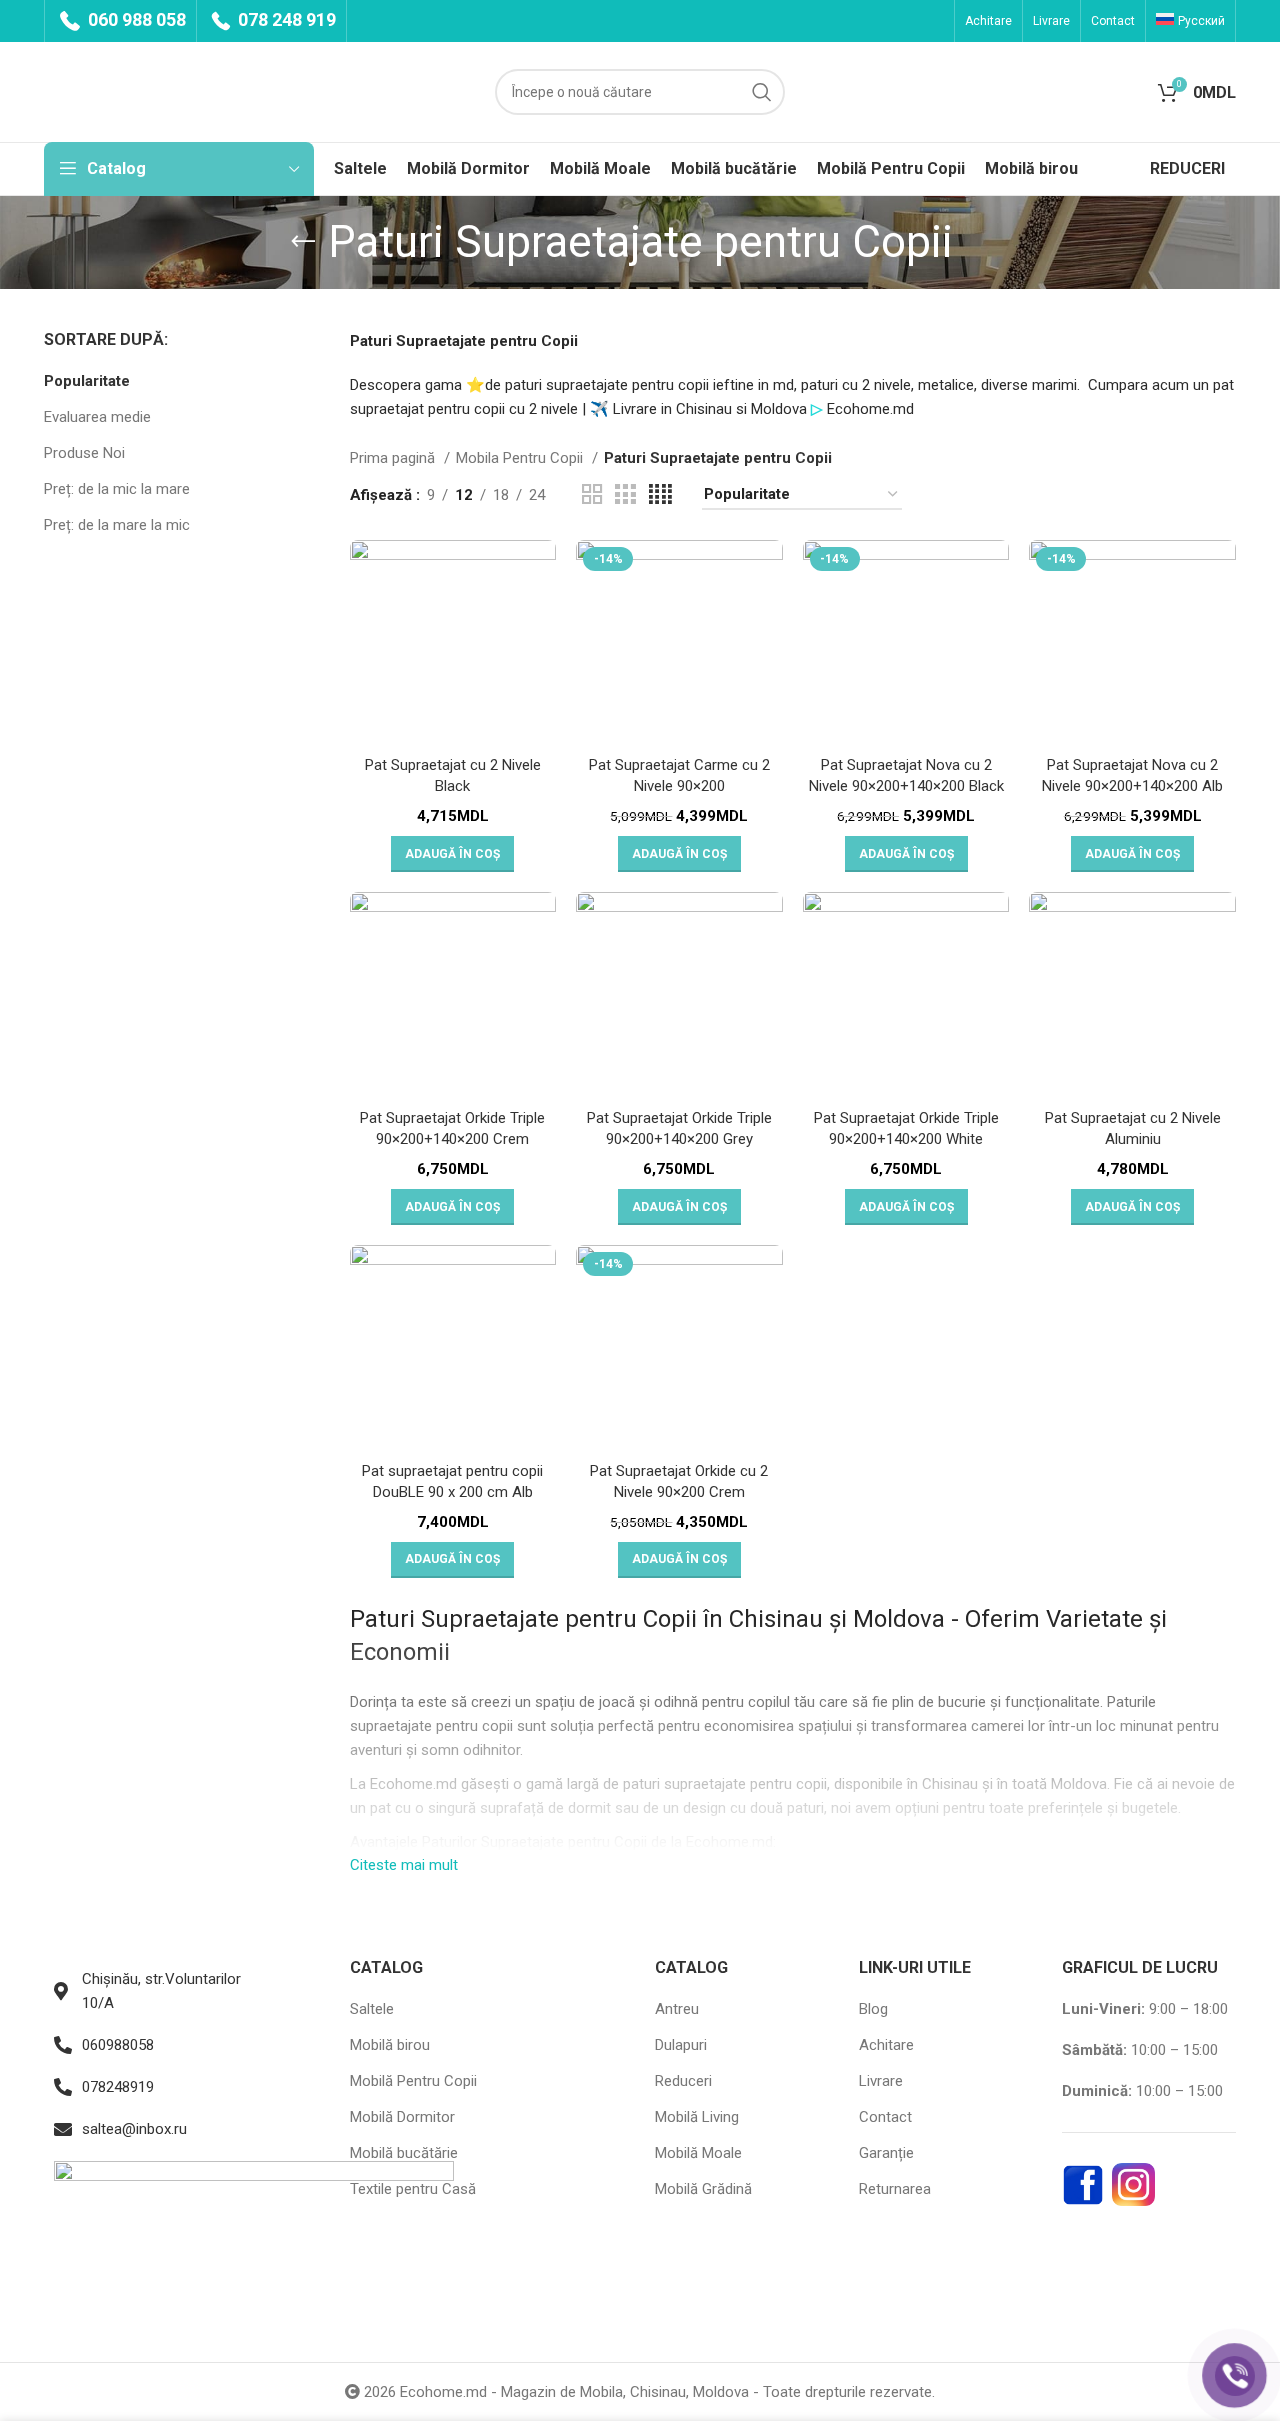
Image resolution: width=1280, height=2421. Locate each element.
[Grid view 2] (592, 495)
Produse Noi (84, 453)
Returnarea (895, 2189)
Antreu (677, 2009)
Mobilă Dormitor (402, 2117)
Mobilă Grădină (703, 2189)
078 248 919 (285, 19)
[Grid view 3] (625, 495)
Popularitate (87, 381)
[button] (452, 854)
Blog (873, 2009)
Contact (885, 2117)
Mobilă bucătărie (404, 2153)
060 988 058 (135, 19)
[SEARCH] (762, 92)
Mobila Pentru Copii (521, 458)
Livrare (881, 2081)
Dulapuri (681, 2045)
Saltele (372, 2009)
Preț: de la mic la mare (117, 489)
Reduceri (683, 2081)
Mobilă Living (697, 2117)
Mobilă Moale (698, 2153)
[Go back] (303, 242)
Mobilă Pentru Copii (413, 2081)
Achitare (886, 2045)
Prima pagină (394, 458)
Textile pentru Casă (413, 2189)
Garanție (886, 2153)
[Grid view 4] (660, 495)
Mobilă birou (390, 2045)
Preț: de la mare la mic (117, 525)
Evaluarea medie (97, 417)
